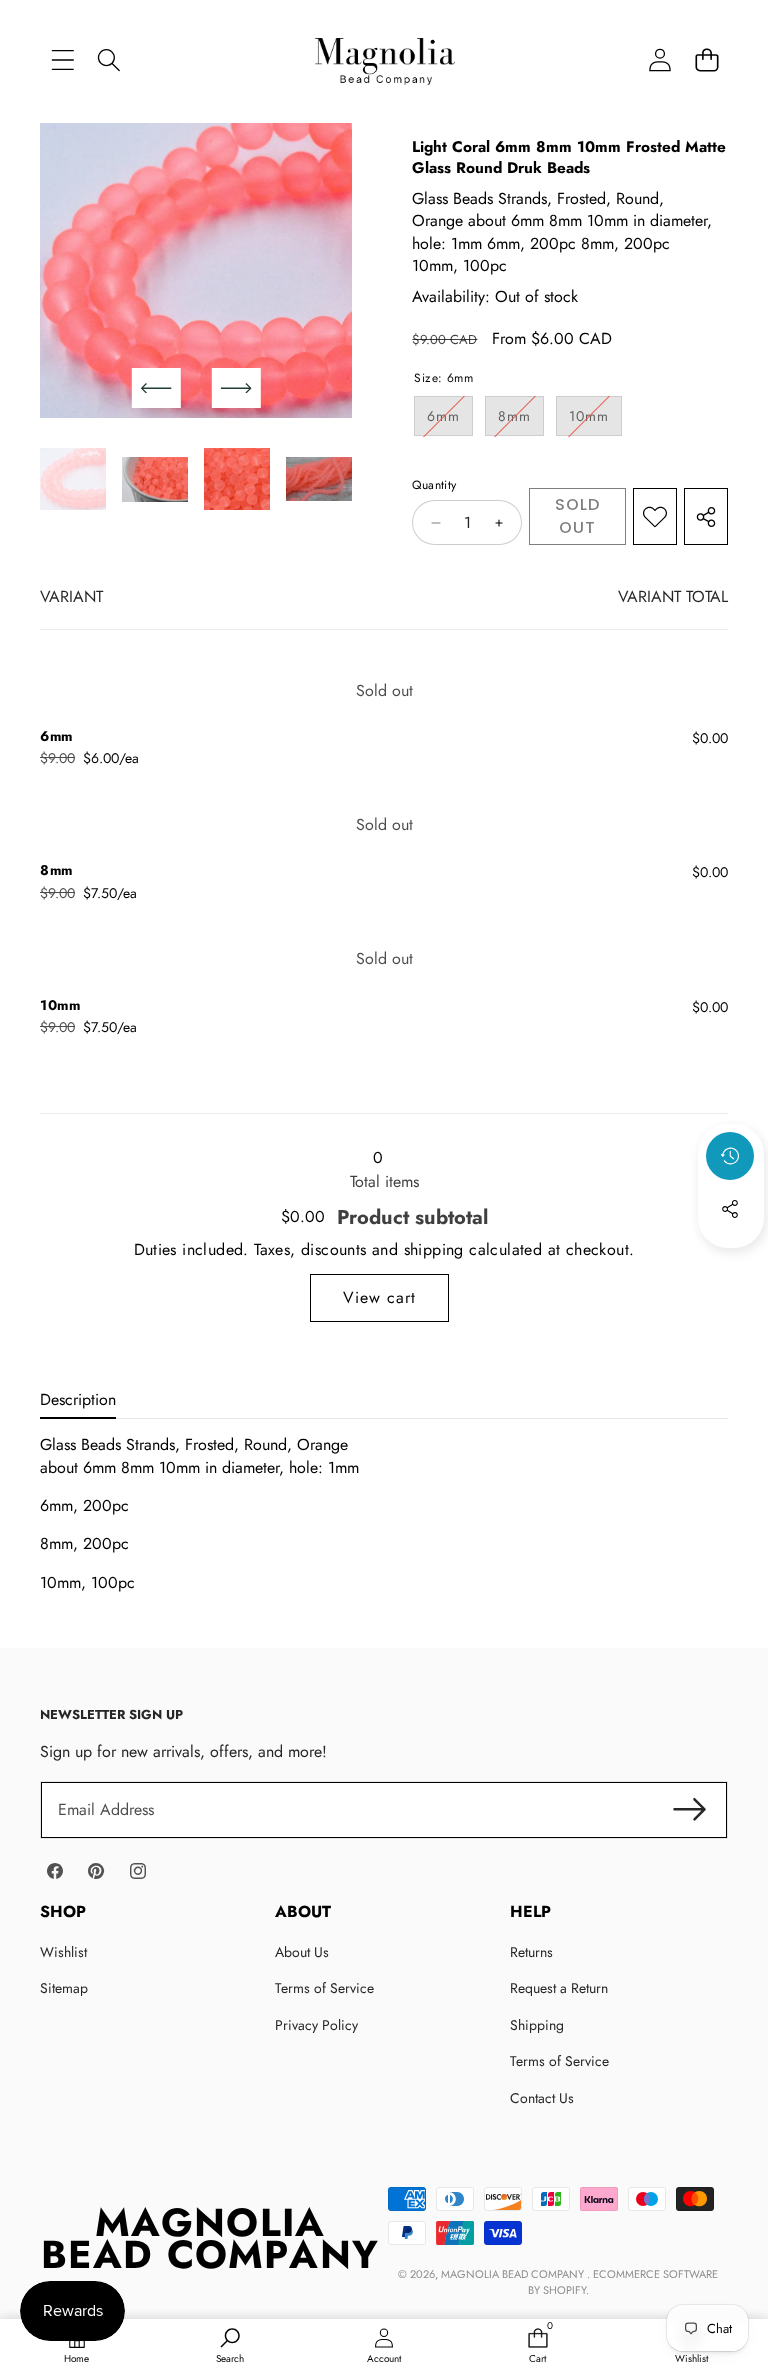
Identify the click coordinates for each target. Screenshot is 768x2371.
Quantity (434, 485)
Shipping (537, 2025)
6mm (450, 420)
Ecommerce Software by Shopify (623, 2281)
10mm (595, 420)
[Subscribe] (690, 1810)
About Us (302, 1952)
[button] (706, 59)
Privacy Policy (316, 2025)
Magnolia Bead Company (514, 2274)
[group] (73, 479)
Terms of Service (324, 1988)
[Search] (109, 59)
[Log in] (659, 59)
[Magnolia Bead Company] (384, 59)
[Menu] (62, 59)
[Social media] (730, 1209)
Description (78, 1399)
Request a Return (559, 1988)
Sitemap (64, 1988)
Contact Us (542, 2098)
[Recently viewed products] (730, 1156)
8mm (521, 420)
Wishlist (63, 1952)
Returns (531, 1952)
